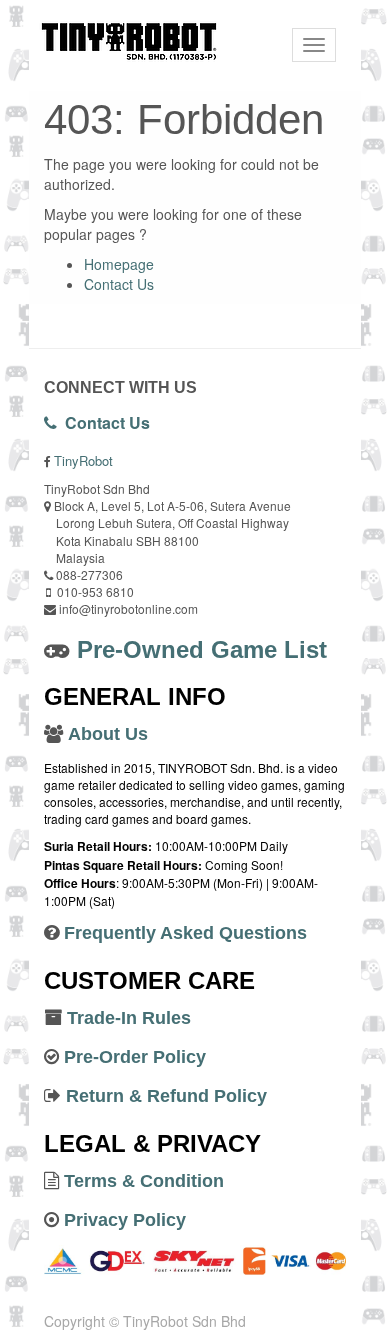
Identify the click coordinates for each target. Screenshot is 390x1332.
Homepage (119, 264)
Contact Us (119, 284)
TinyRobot (83, 460)
